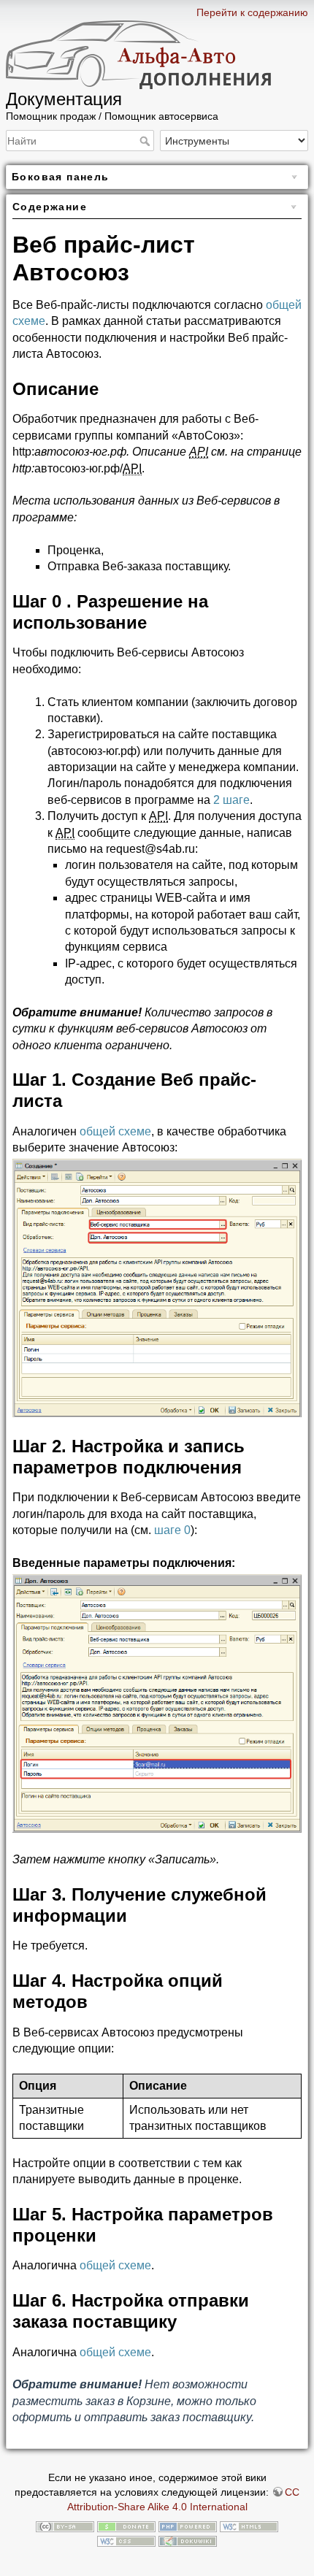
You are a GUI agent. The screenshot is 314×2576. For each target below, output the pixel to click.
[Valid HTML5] (249, 2526)
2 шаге (231, 800)
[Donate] (126, 2526)
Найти (146, 141)
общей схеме (115, 1131)
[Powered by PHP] (188, 2526)
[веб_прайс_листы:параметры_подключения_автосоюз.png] (157, 1702)
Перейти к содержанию (252, 12)
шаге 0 (172, 1530)
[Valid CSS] (126, 2540)
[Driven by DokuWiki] (188, 2540)
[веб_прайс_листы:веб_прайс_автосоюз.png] (157, 1287)
